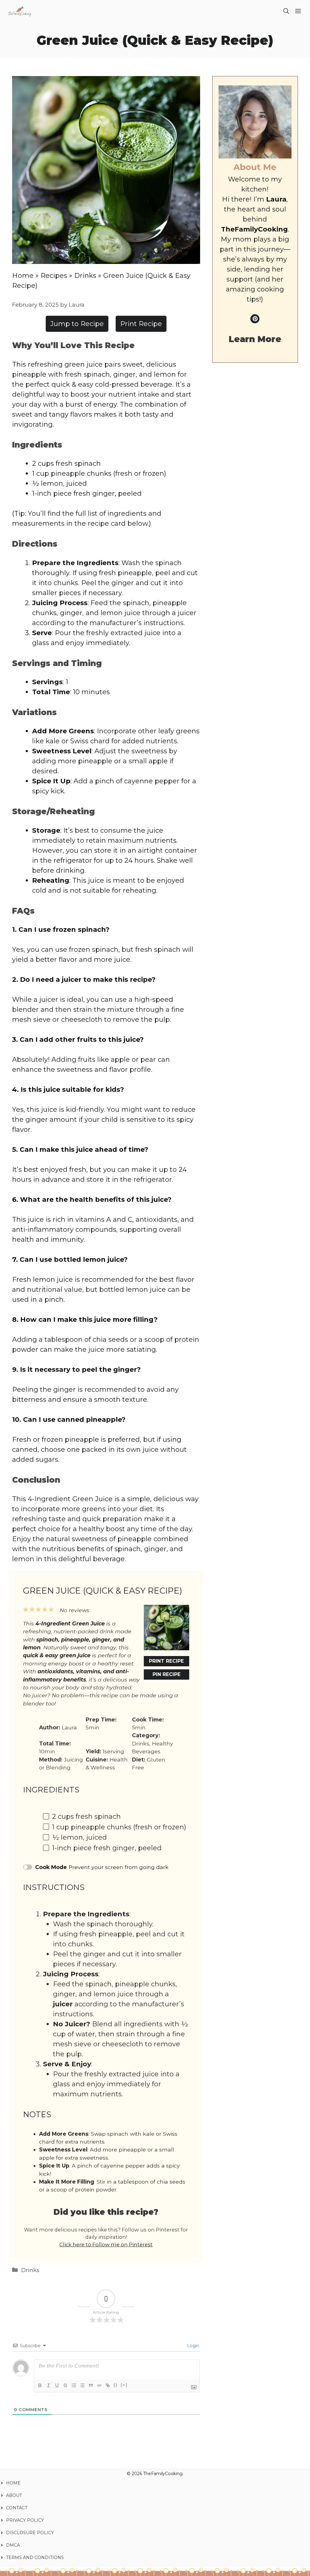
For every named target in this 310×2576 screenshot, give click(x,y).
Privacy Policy (26, 2520)
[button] (286, 12)
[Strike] (65, 2385)
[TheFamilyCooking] (20, 12)
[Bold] (40, 2385)
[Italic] (48, 2385)
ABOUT (14, 2495)
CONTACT (17, 2508)
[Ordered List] (74, 2385)
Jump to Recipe (77, 324)
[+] (124, 2385)
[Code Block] (99, 2385)
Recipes (54, 276)
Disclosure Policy (30, 2533)
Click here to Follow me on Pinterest (106, 2244)
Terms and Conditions (35, 2558)
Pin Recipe (167, 1674)
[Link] (108, 2385)
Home (23, 276)
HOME (13, 2483)
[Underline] (57, 2385)
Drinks (85, 276)
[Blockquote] (91, 2385)
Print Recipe (141, 324)
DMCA (13, 2545)
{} (116, 2385)
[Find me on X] (255, 319)
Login (193, 2346)
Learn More (255, 339)
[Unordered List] (82, 2385)
